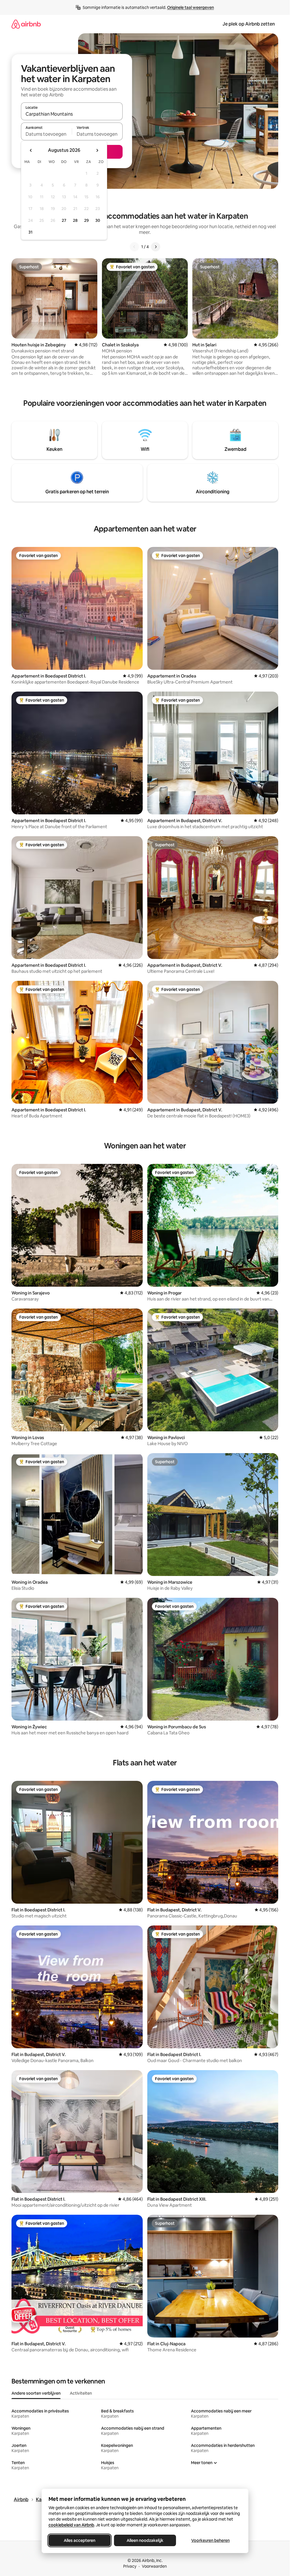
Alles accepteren (80, 2540)
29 (86, 220)
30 (98, 220)
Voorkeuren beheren (210, 2540)
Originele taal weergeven (190, 7)
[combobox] (72, 114)
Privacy (130, 2566)
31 (30, 232)
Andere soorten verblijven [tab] (36, 2393)
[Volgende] (156, 247)
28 (75, 220)
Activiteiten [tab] (81, 2393)
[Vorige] (134, 247)
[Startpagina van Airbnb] (26, 24)
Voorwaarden (154, 2566)
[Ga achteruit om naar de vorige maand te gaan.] (31, 150)
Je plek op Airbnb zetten (249, 24)
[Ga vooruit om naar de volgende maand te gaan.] (97, 150)
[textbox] (46, 134)
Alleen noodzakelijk (145, 2540)
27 (64, 220)
